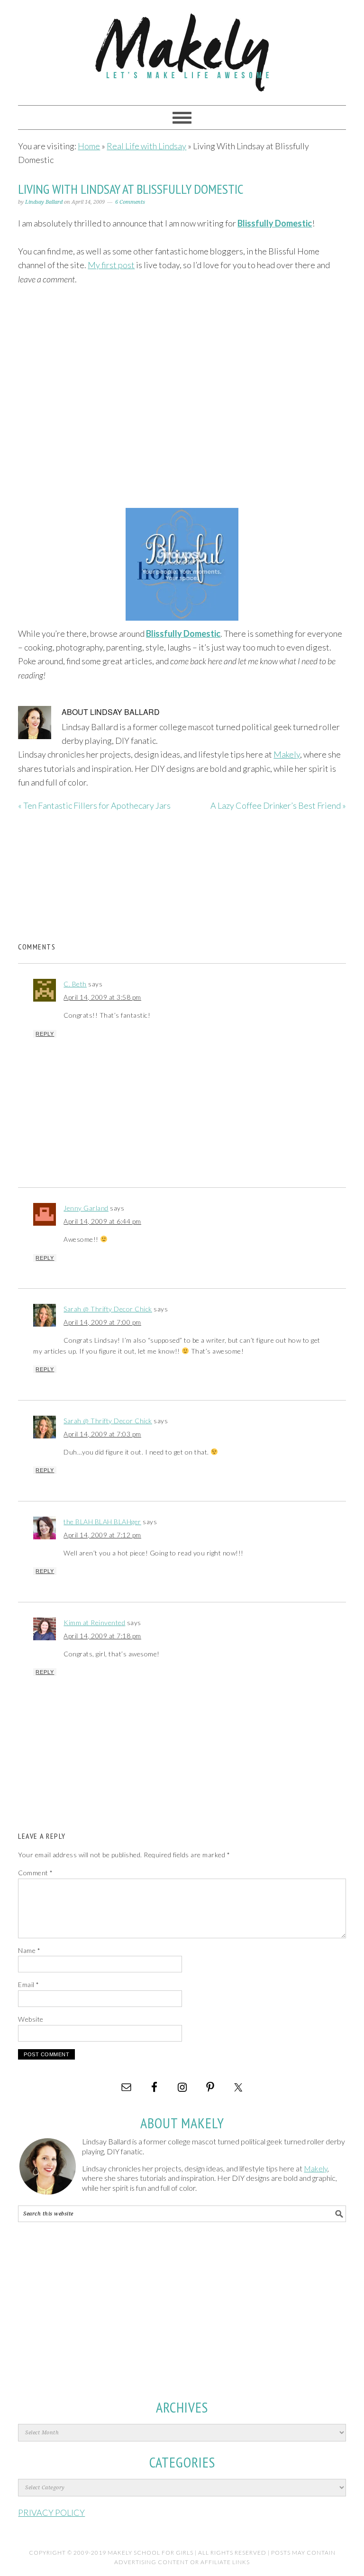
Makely (182, 48)
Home (89, 146)
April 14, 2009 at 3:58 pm (102, 997)
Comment (36, 1873)
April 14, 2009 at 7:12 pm (102, 1535)
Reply (45, 1034)
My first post (111, 265)
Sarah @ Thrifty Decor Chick (108, 1309)
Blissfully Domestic (275, 223)
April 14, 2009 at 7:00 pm (102, 1322)
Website (31, 2019)
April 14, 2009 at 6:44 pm (102, 1221)
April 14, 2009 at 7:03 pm (102, 1434)
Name (29, 1950)
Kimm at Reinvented (94, 1622)
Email (29, 1984)
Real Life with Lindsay (146, 146)
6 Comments (130, 202)
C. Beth (75, 984)
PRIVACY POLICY (51, 2513)
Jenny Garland (86, 1208)
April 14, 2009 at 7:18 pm (102, 1636)
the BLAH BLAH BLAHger (102, 1522)
